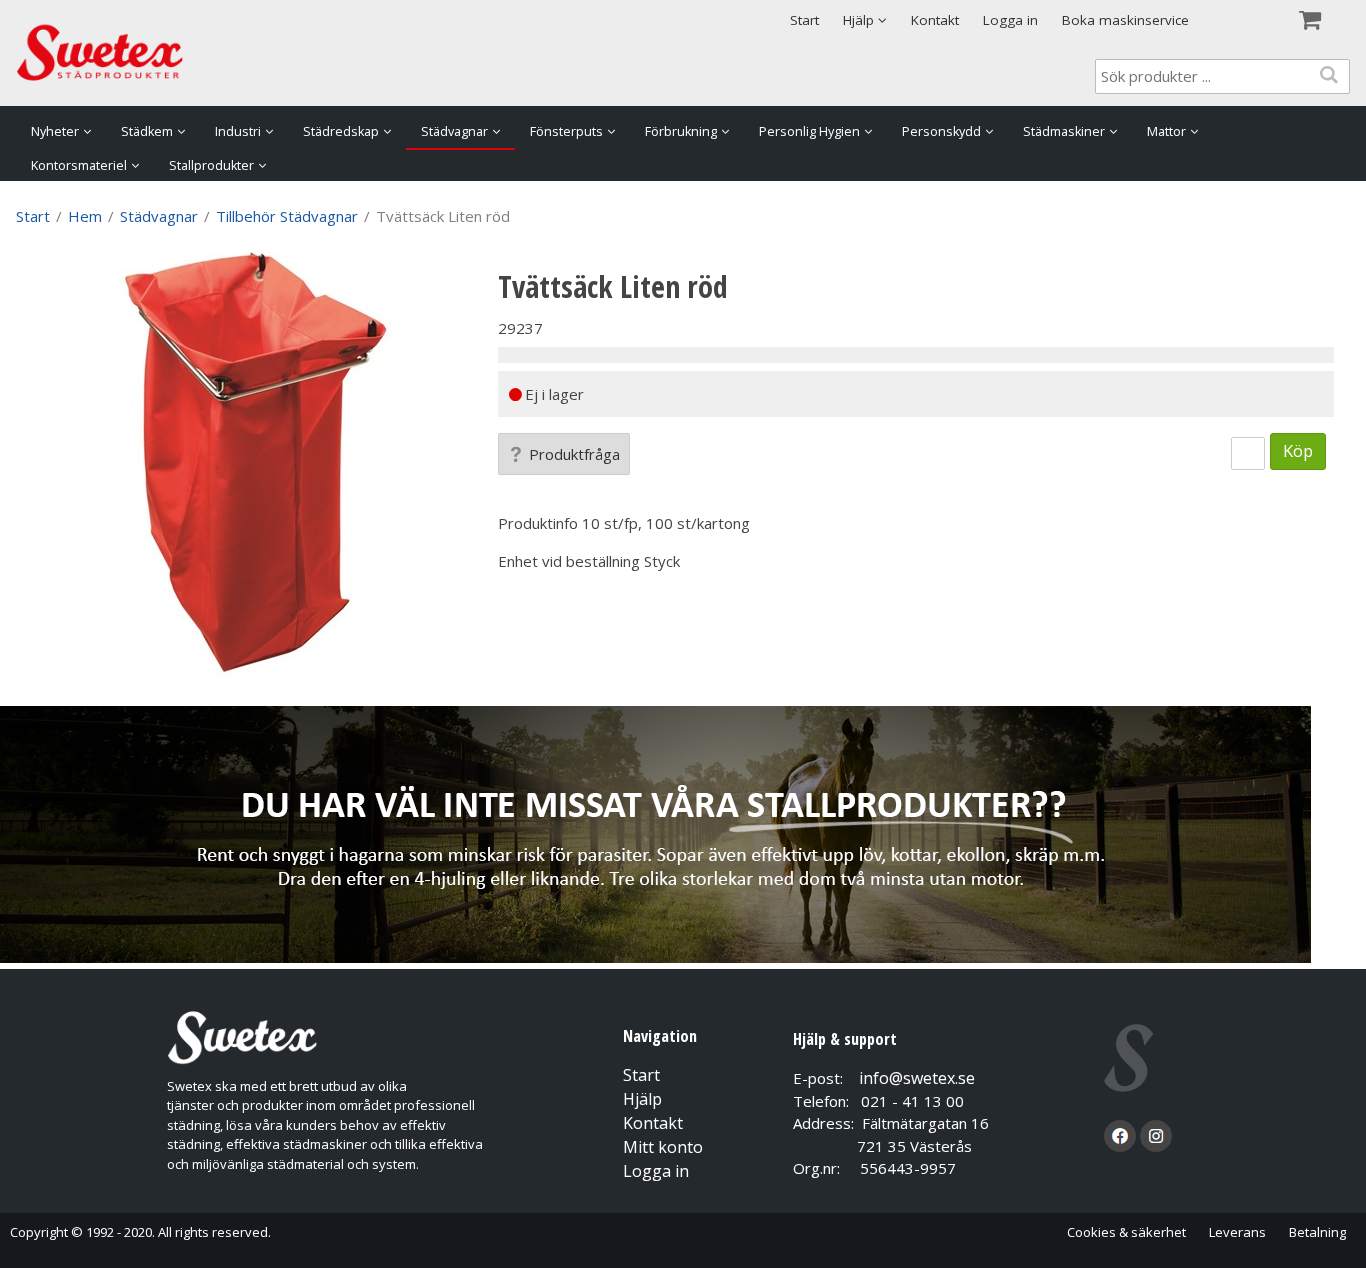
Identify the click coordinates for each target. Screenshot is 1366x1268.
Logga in (1010, 20)
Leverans (1237, 1232)
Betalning (1317, 1232)
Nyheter (55, 131)
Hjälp (642, 1099)
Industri (238, 131)
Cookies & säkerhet (1126, 1232)
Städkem (147, 131)
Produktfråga (574, 454)
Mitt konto (663, 1147)
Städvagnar (454, 131)
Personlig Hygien (809, 131)
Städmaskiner (1064, 131)
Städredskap (341, 131)
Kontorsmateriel (79, 165)
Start (804, 20)
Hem (85, 216)
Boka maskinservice (1125, 20)
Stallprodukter (211, 165)
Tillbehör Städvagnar (287, 216)
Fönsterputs (566, 131)
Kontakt (935, 20)
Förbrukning (681, 131)
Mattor (1166, 131)
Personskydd (941, 131)
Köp (1298, 450)
